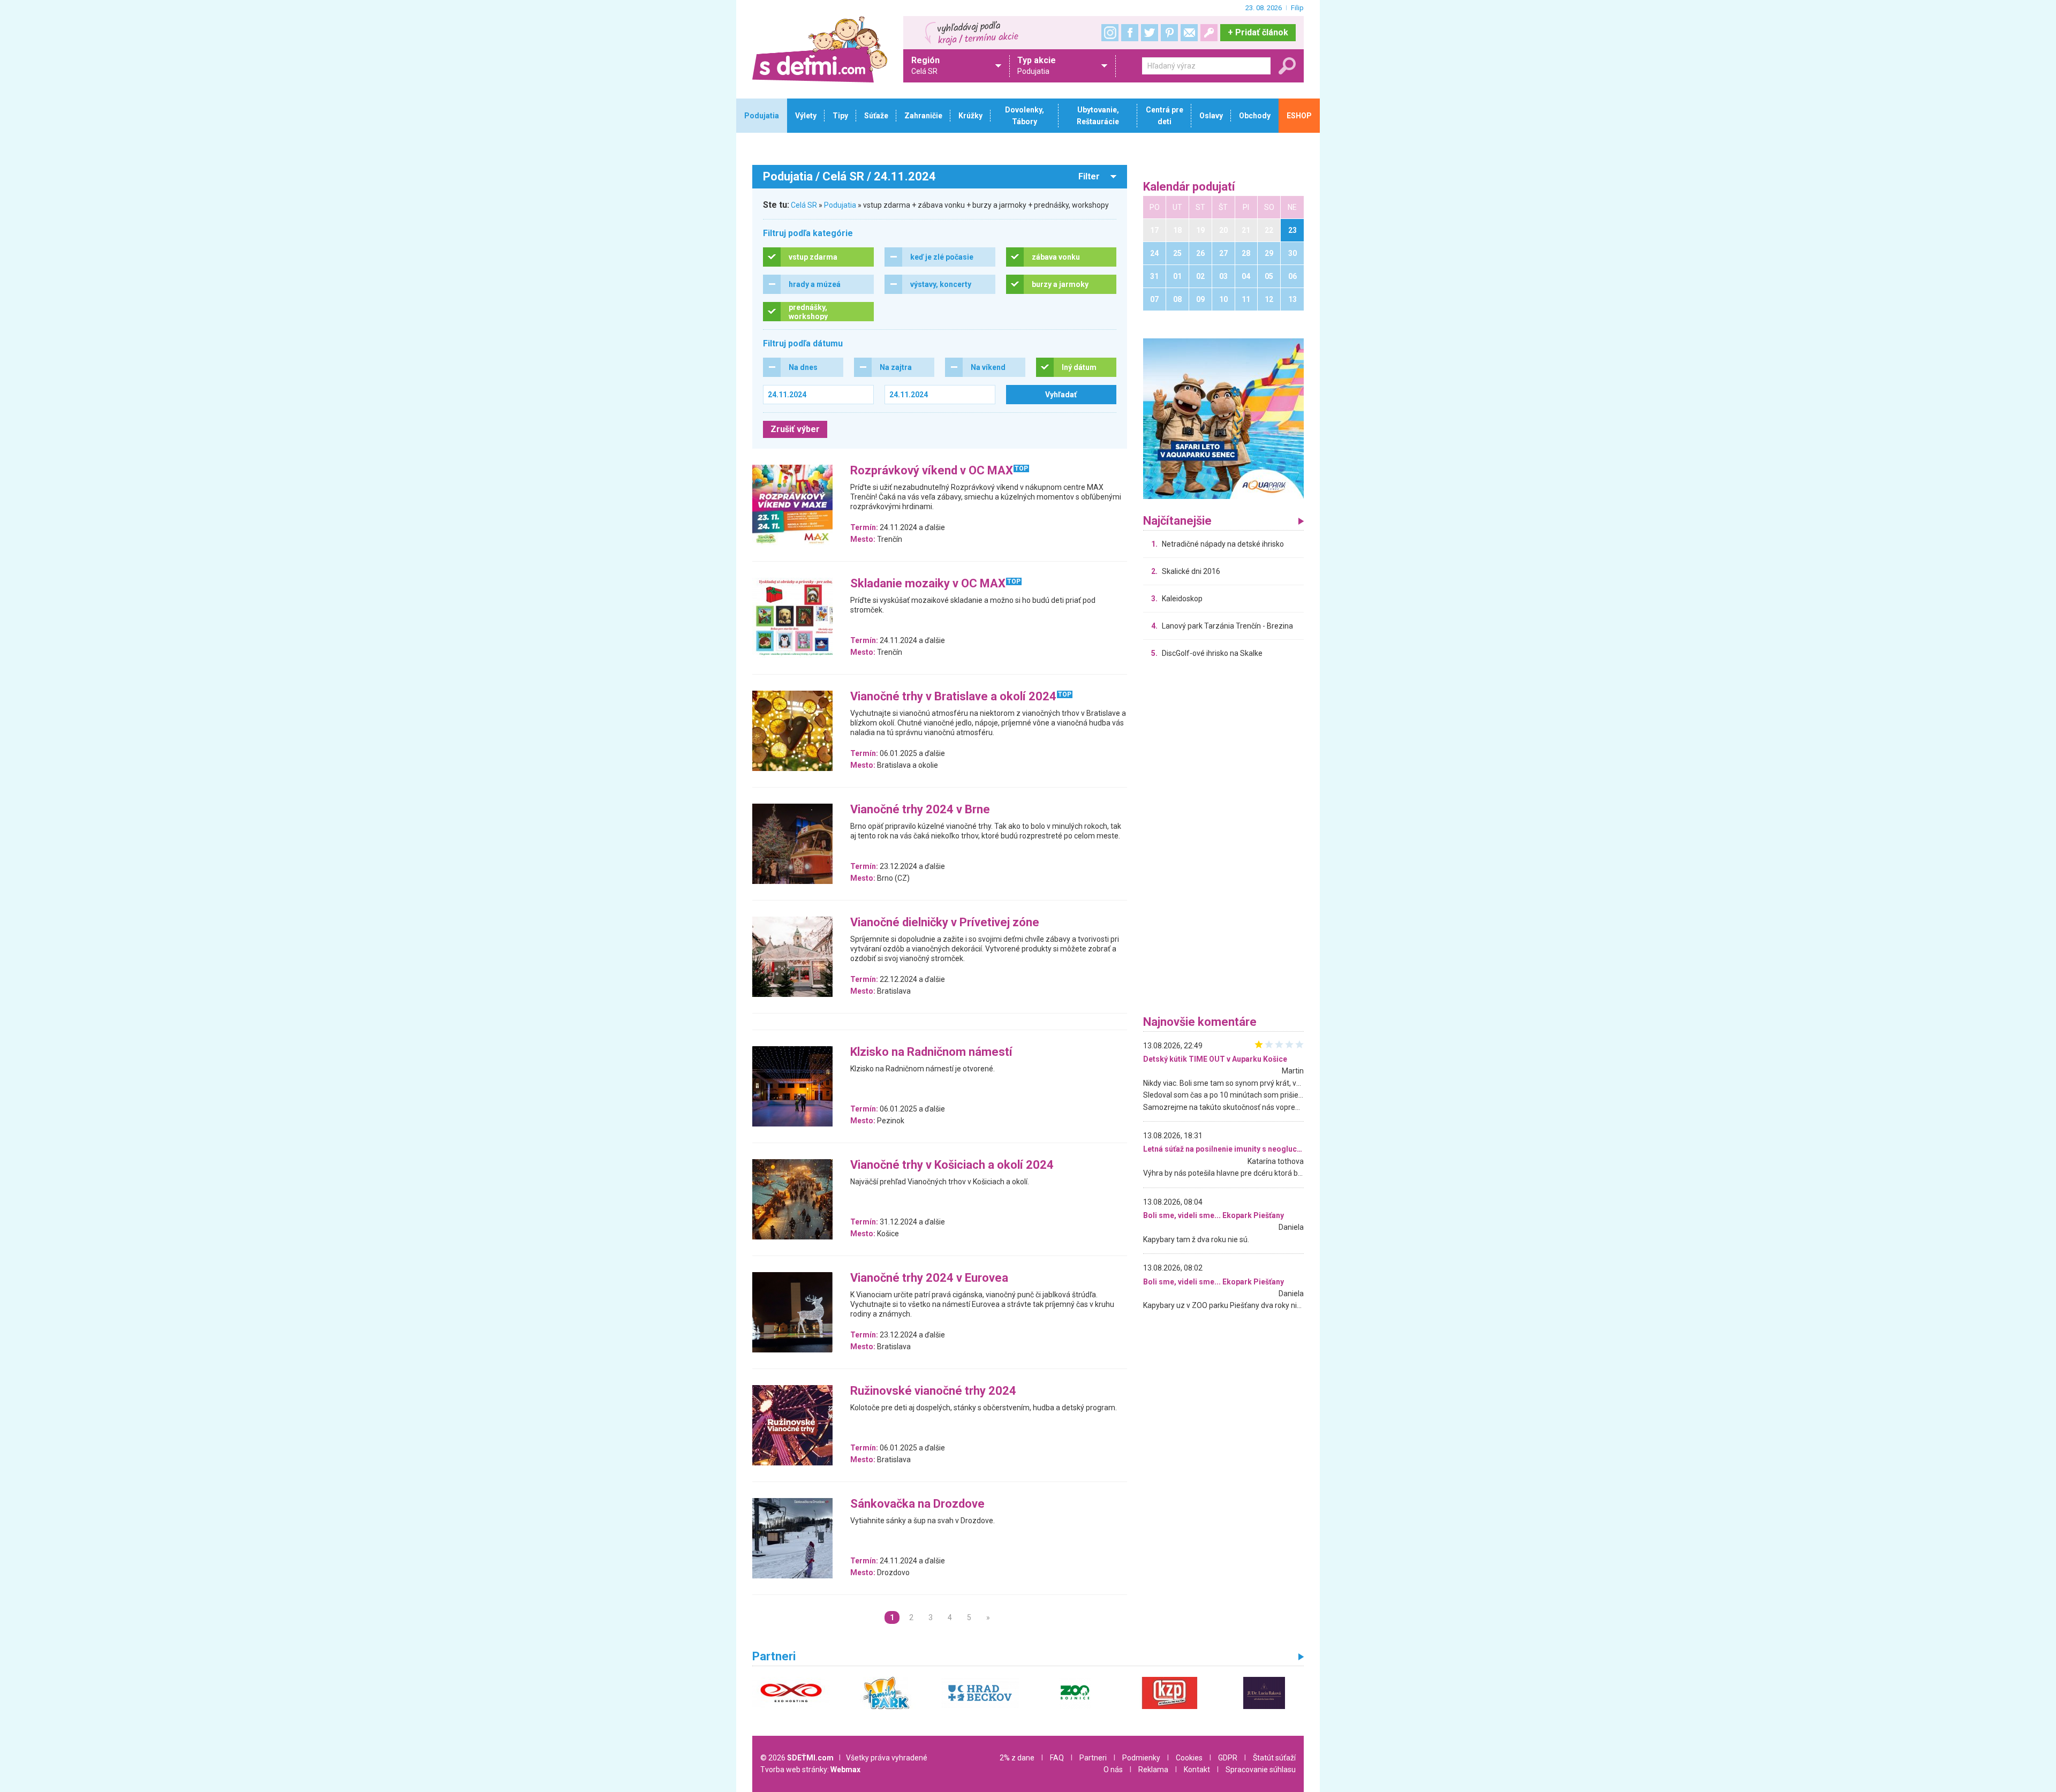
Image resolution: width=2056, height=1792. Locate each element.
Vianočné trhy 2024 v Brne (920, 810)
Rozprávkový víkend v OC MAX (932, 471)
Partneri (1093, 1758)
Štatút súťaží (1274, 1758)
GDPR (1228, 1758)
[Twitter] (1150, 33)
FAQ (1057, 1758)
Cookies (1189, 1758)
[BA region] (1223, 418)
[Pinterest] (1169, 33)
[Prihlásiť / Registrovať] (1209, 33)
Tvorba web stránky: (810, 1770)
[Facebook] (1130, 33)
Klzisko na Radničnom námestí (931, 1052)
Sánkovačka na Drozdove (917, 1504)
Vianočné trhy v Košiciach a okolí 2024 (952, 1165)
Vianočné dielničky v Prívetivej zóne (945, 923)
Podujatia (840, 205)
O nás (1113, 1770)
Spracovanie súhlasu (1261, 1770)
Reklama (1153, 1770)
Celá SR (804, 205)
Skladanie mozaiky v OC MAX (928, 584)
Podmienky (1141, 1758)
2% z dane (1017, 1758)
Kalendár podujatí (1189, 187)
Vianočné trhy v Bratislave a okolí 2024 (953, 697)
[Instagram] (1110, 33)
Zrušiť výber (795, 429)
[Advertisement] (1223, 840)
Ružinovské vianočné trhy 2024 (933, 1391)
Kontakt (1197, 1770)
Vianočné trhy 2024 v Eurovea (929, 1278)
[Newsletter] (1189, 33)
